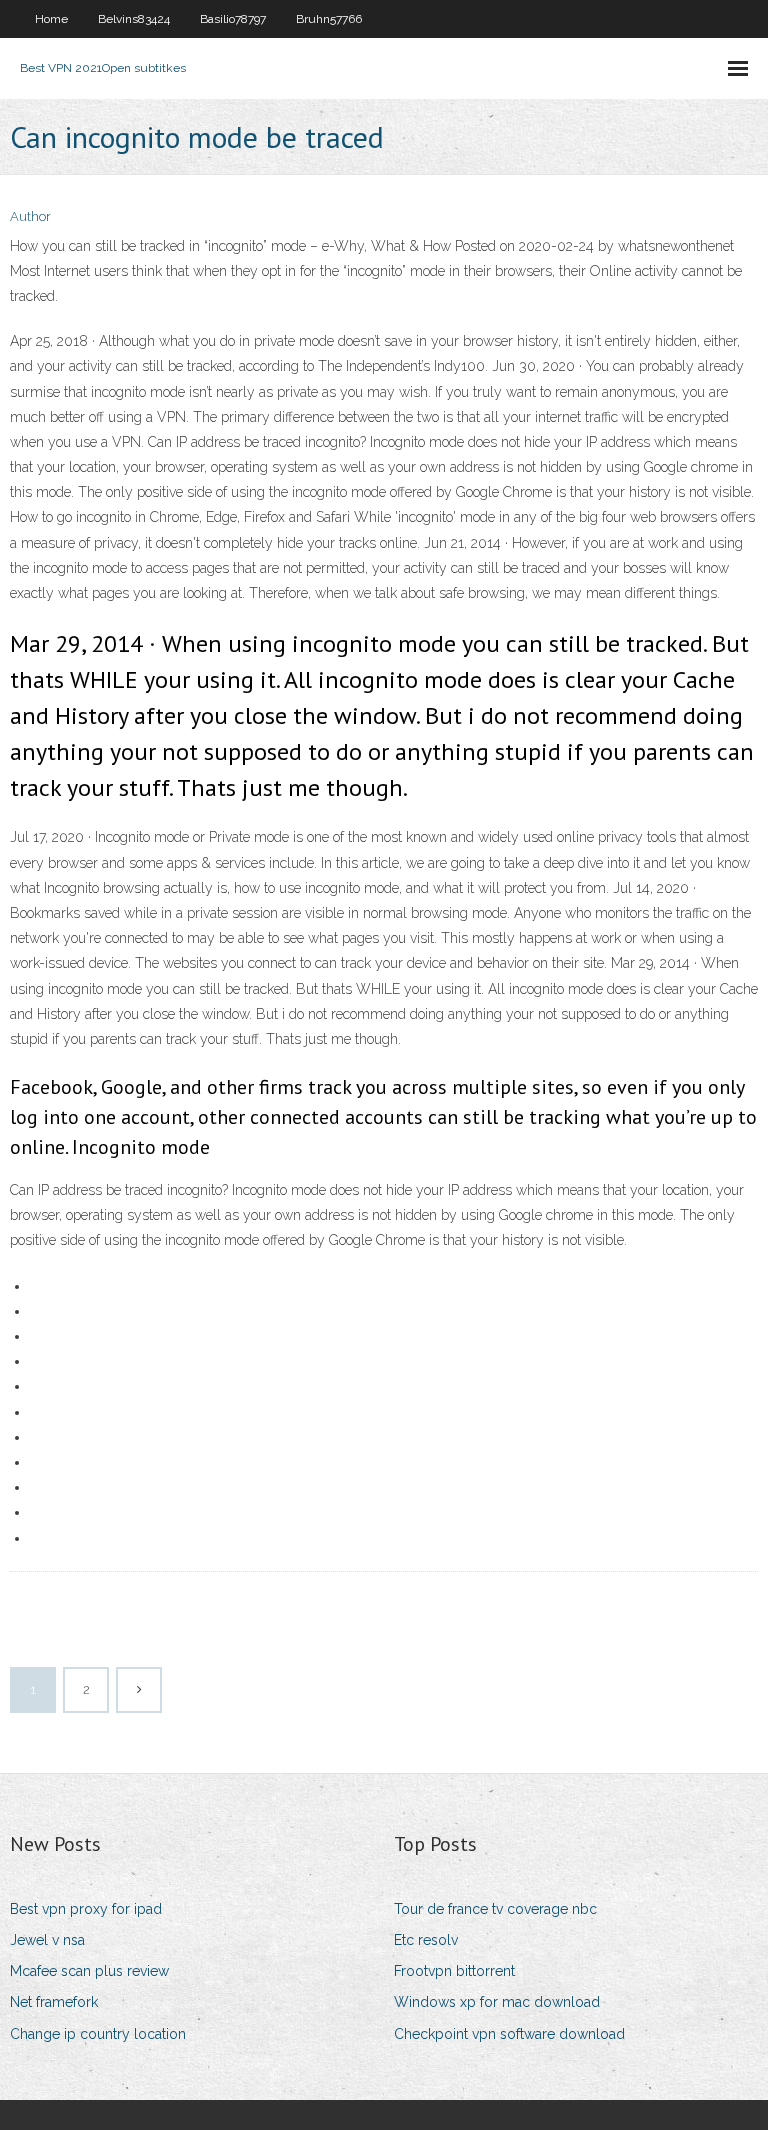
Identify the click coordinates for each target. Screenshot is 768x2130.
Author (30, 216)
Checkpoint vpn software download (509, 2034)
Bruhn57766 (329, 19)
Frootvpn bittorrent (454, 1971)
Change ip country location (98, 2034)
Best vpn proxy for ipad (86, 1909)
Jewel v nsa (47, 1940)
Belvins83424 (134, 19)
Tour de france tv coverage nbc (495, 1909)
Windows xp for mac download (497, 2002)
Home (51, 19)
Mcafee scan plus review (89, 1971)
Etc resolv (426, 1940)
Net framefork (54, 2002)
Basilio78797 (233, 19)
